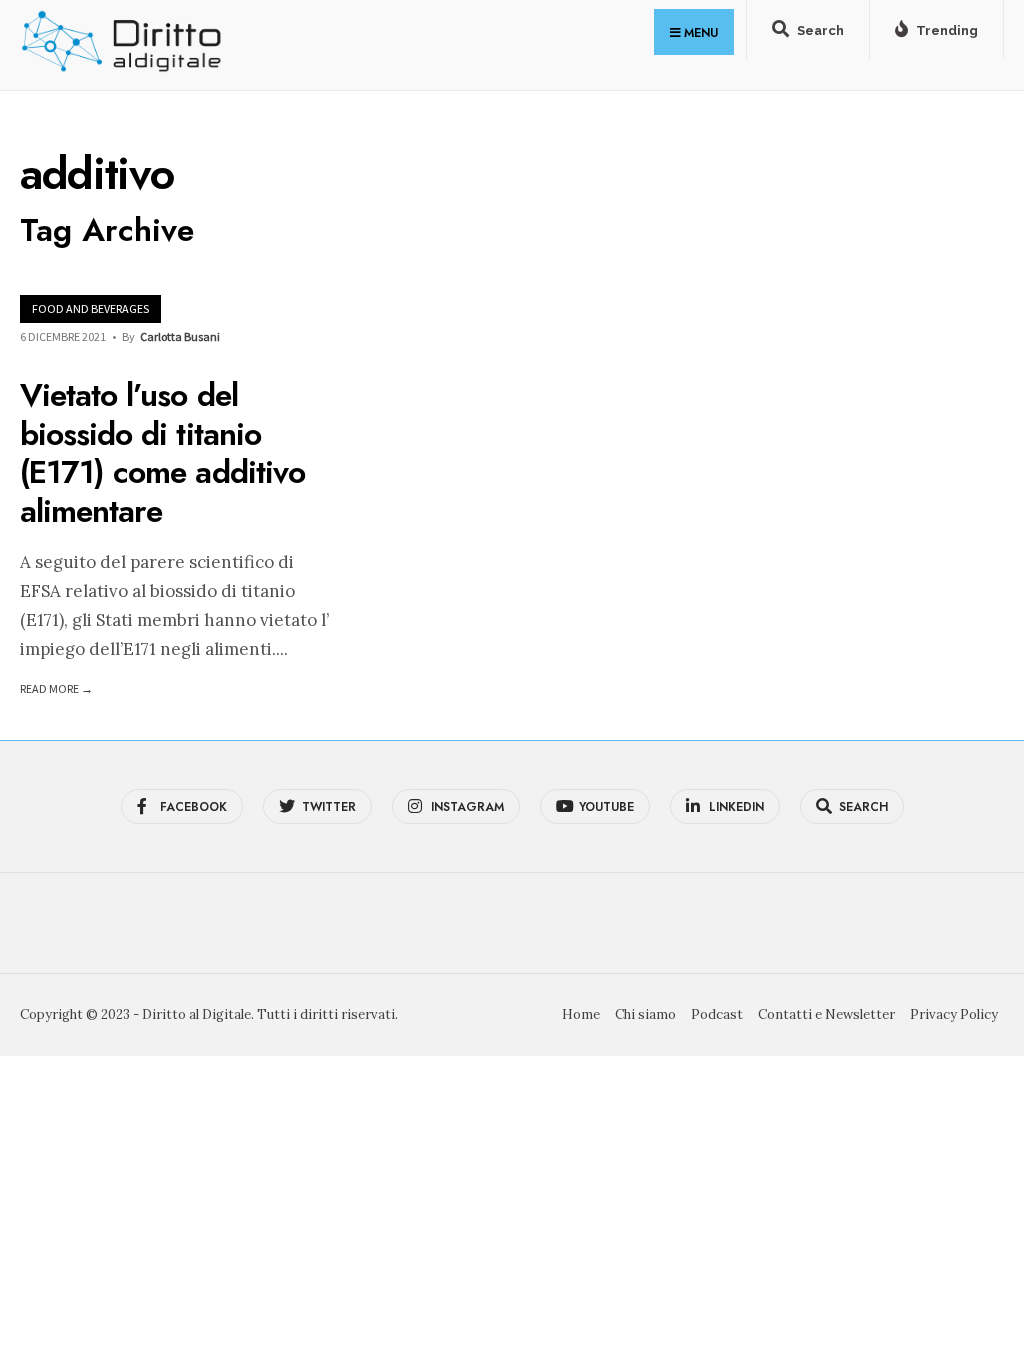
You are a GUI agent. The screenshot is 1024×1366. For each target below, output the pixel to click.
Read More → (56, 688)
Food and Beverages (90, 308)
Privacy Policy (954, 1014)
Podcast (717, 1014)
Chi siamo (645, 1014)
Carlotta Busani (180, 336)
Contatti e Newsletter (826, 1014)
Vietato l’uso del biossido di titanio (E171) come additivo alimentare (162, 453)
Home (581, 1014)
